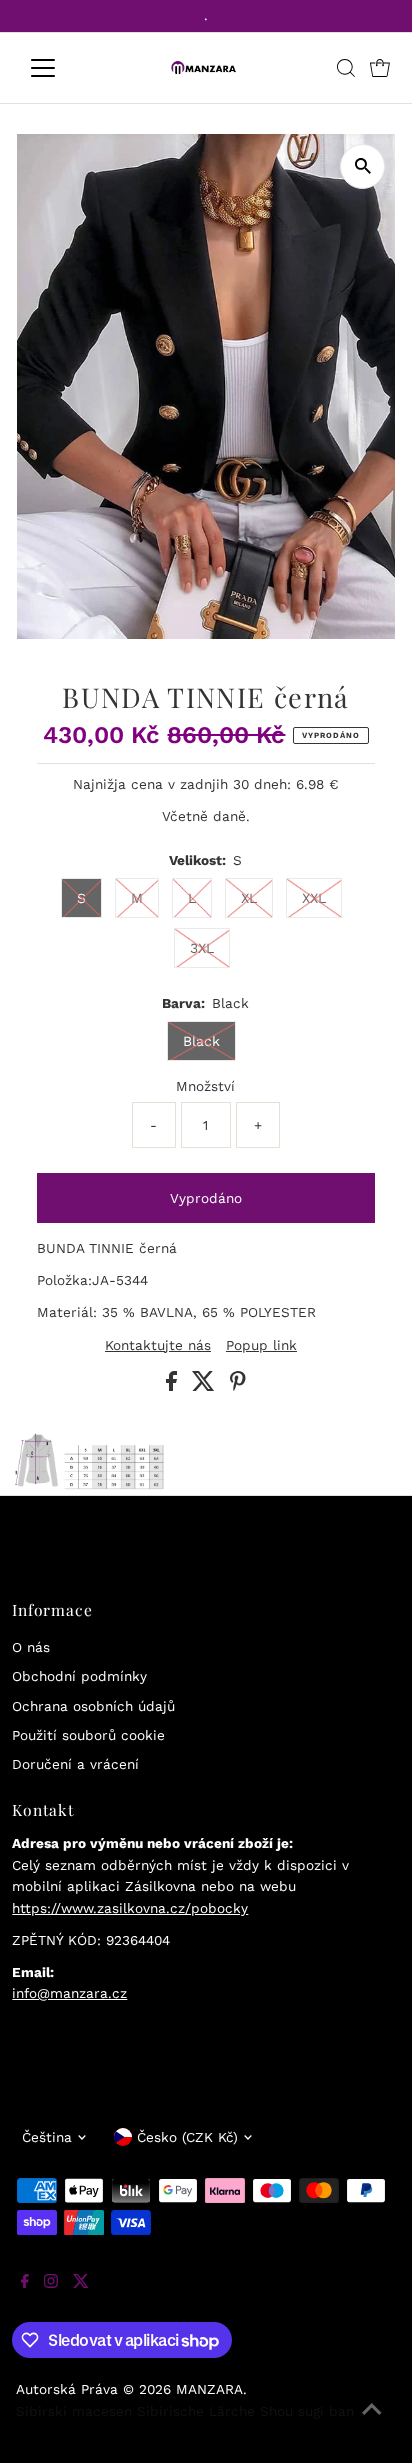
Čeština (47, 2137)
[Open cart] (380, 68)
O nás (31, 1647)
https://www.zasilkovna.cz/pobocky (130, 1908)
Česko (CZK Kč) (187, 2137)
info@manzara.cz (69, 1993)
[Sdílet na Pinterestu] (238, 1386)
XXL (314, 898)
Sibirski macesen (74, 2411)
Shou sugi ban (307, 2411)
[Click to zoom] (362, 166)
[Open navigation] (61, 68)
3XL (202, 948)
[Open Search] (346, 68)
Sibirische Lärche (196, 2411)
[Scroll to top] (372, 2423)
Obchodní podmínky (79, 1676)
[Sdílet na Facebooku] (174, 1386)
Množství (205, 1086)
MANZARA (209, 2389)
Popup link (261, 1346)
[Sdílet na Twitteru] (206, 1386)
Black (201, 1041)
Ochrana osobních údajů (93, 1706)
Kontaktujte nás (158, 1346)
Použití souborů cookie (88, 1735)
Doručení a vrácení (75, 1764)
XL (249, 898)
